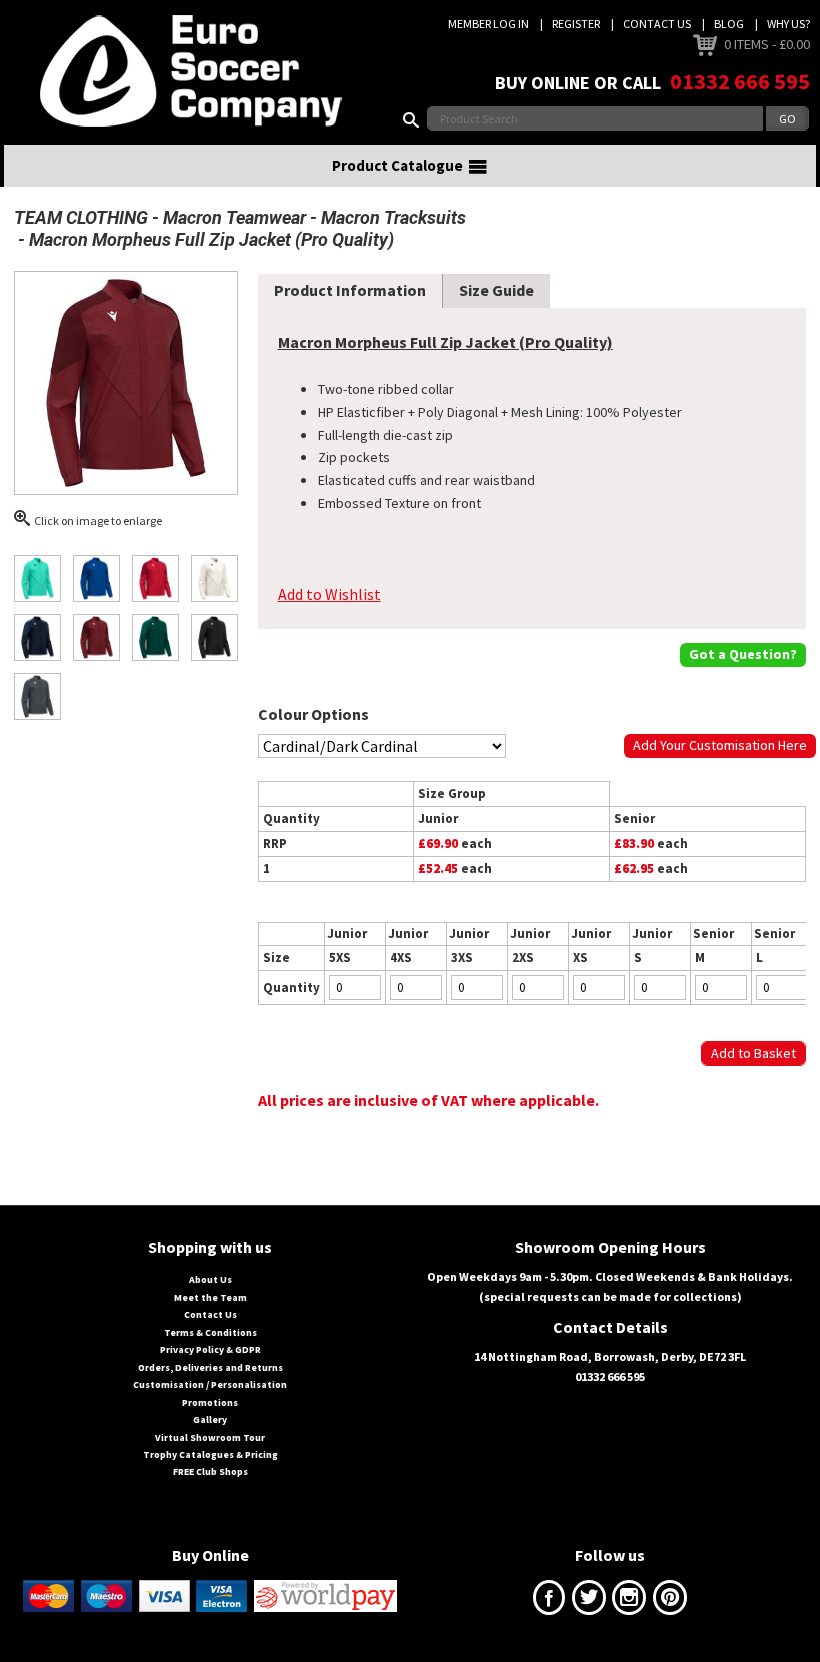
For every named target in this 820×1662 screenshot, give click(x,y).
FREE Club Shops (210, 1471)
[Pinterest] (670, 1601)
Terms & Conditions (210, 1332)
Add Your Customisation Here (720, 745)
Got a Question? (743, 654)
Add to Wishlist (329, 594)
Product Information (350, 290)
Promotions (210, 1402)
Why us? (788, 23)
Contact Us (657, 23)
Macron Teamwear (234, 217)
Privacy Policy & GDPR (210, 1349)
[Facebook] (549, 1601)
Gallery (210, 1419)
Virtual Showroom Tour (210, 1437)
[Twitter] (589, 1601)
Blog (729, 23)
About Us (210, 1279)
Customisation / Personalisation (210, 1384)
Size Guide (496, 290)
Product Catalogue (397, 165)
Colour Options (313, 714)
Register (576, 23)
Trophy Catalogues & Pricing (210, 1454)
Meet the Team (210, 1297)
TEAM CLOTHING (81, 217)
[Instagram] (629, 1601)
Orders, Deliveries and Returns (210, 1367)
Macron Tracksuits (393, 217)
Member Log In (488, 23)
